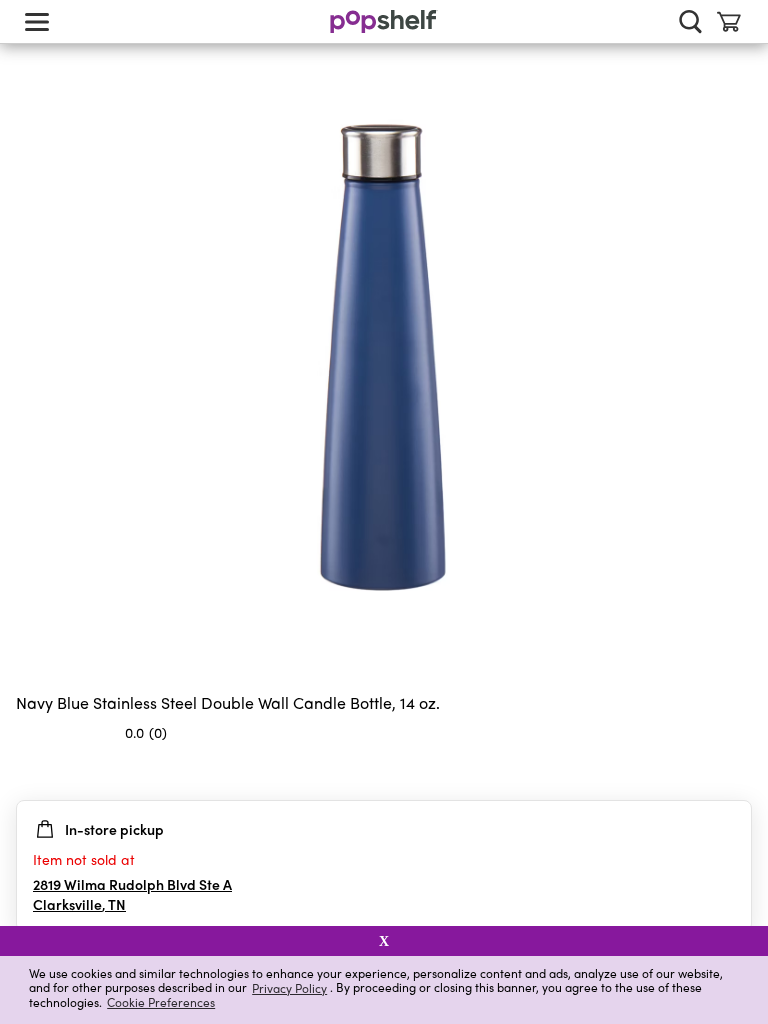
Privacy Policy (289, 987)
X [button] (384, 941)
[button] (736, 772)
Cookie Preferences (161, 1002)
